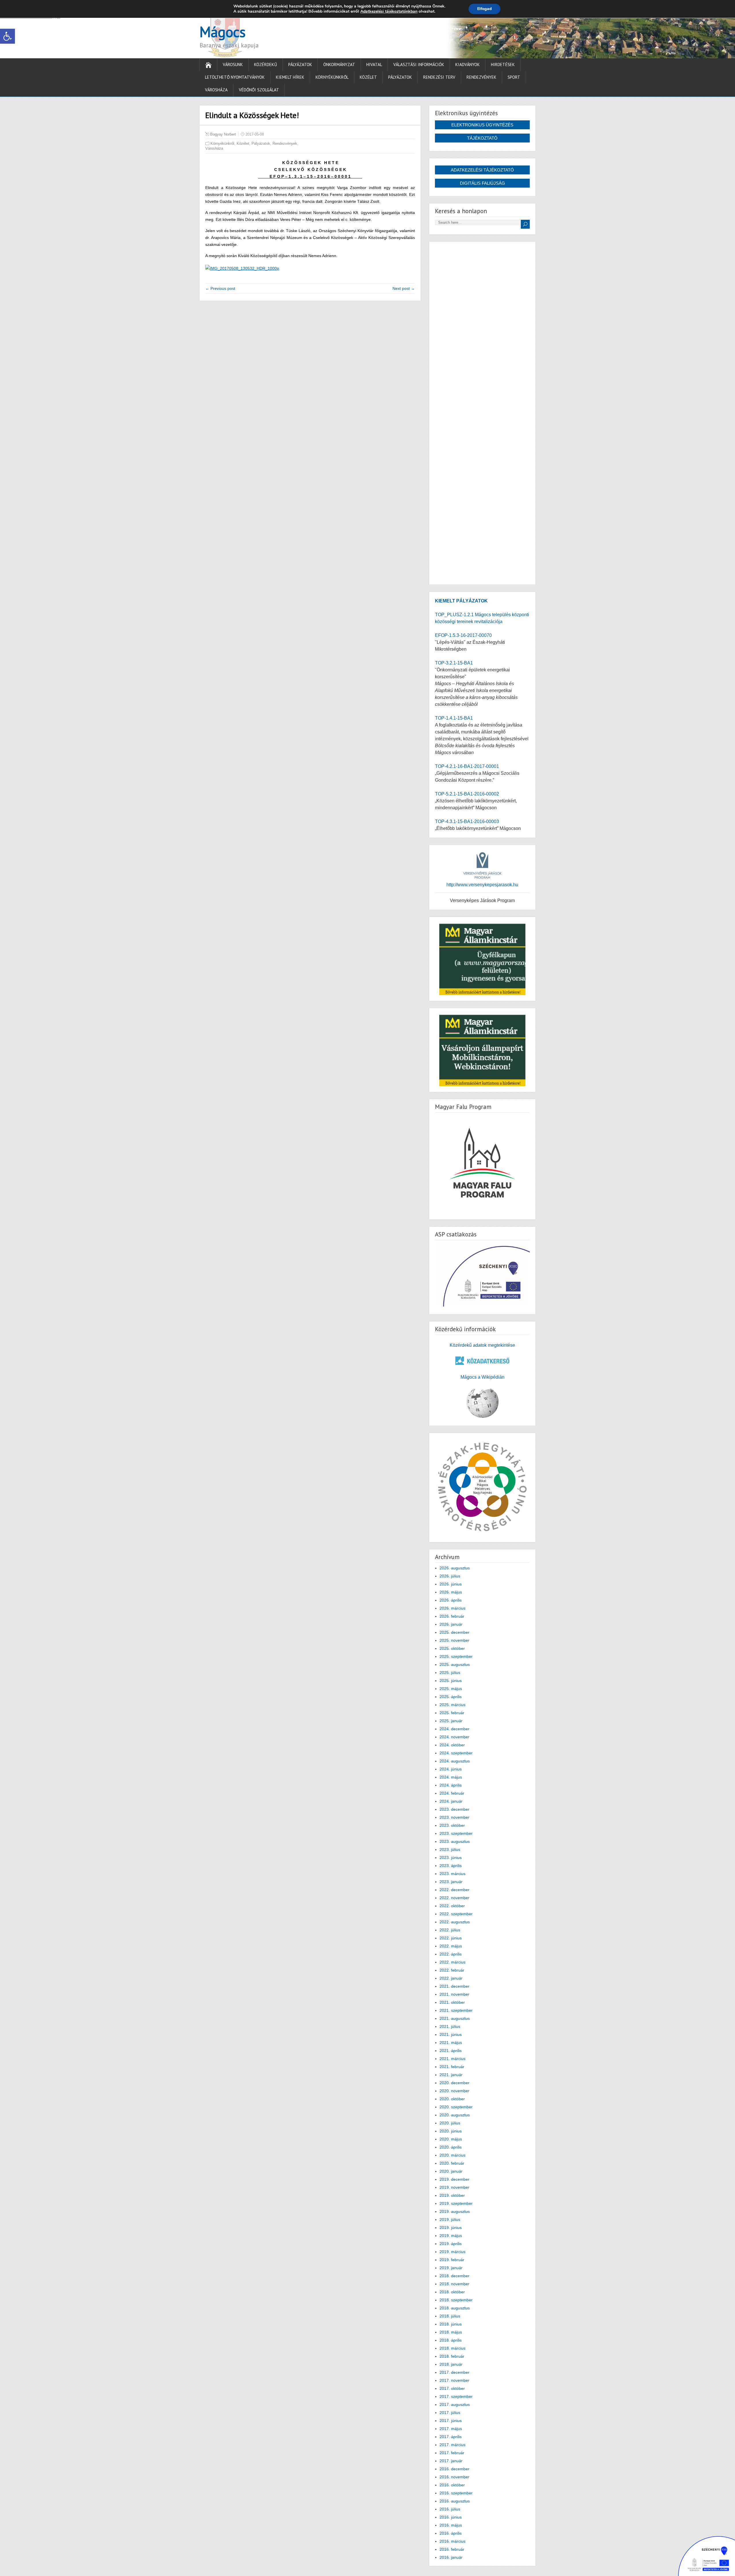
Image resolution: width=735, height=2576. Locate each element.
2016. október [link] (452, 2485)
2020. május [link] (451, 2139)
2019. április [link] (451, 2244)
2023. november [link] (454, 1817)
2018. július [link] (450, 2316)
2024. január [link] (451, 1801)
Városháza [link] (216, 90)
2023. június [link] (451, 1858)
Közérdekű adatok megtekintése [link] (482, 1345)
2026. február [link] (452, 1616)
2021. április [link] (451, 2051)
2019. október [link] (452, 2195)
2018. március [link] (452, 2348)
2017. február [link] (452, 2453)
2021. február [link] (452, 2067)
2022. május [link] (451, 1946)
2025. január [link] (451, 1721)
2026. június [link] (451, 1584)
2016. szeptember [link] (456, 2493)
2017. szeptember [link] (456, 2396)
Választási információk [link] (419, 64)
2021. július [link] (450, 2026)
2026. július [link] (450, 1576)
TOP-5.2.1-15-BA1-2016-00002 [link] (467, 794)
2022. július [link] (450, 1930)
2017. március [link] (452, 2445)
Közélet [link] (368, 77)
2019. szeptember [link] (456, 2203)
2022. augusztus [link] (455, 1922)
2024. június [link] (451, 1769)
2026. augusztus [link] (455, 1568)
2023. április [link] (451, 1866)
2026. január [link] (451, 1624)
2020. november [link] (454, 2091)
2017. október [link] (452, 2388)
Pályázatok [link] (300, 64)
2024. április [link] (451, 1785)
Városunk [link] (233, 64)
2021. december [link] (454, 1986)
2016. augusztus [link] (455, 2501)
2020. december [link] (454, 2083)
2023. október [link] (452, 1825)
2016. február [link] (452, 2549)
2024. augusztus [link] (455, 1761)
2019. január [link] (451, 2268)
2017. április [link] (451, 2437)
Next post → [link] (404, 288)
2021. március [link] (452, 2059)
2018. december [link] (454, 2276)
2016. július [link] (450, 2509)
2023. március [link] (452, 1874)
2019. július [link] (450, 2219)
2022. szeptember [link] (456, 1914)
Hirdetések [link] (503, 64)
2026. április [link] (451, 1600)
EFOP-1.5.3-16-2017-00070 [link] (463, 635)
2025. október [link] (452, 1648)
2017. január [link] (451, 2461)
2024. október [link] (452, 1745)
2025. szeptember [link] (456, 1656)
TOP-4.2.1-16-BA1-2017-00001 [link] (467, 766)
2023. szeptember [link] (456, 1833)
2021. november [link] (454, 1994)
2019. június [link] (451, 2228)
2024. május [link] (451, 1777)
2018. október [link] (452, 2292)
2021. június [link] (451, 2034)
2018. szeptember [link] (456, 2300)
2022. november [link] (454, 1898)
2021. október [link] (452, 2002)
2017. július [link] (450, 2413)
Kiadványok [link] (468, 64)
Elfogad (484, 9)
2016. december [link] (454, 2469)
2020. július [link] (450, 2123)
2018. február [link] (452, 2356)
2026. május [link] (451, 1592)
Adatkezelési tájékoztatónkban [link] (389, 11)
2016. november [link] (454, 2477)
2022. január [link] (451, 1978)
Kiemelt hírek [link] (290, 77)
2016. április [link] (451, 2533)
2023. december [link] (454, 1809)
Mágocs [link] (223, 32)
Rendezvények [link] (481, 77)
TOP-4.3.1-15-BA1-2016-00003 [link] (467, 821)
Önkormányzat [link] (339, 64)
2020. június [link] (451, 2131)
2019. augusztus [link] (455, 2211)
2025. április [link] (451, 1697)
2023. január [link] (451, 1882)
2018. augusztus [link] (455, 2308)
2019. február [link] (452, 2260)
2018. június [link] (451, 2324)
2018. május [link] (451, 2332)
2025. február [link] (452, 1713)
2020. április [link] (451, 2147)
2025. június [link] (451, 1681)
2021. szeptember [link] (456, 2010)
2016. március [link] (452, 2541)
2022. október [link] (452, 1906)
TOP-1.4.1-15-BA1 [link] (454, 718)
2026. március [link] (452, 1608)
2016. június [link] (451, 2517)
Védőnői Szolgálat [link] (259, 90)
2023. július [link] (450, 1849)
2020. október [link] (452, 2099)
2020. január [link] (451, 2171)
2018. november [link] (454, 2284)
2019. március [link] (452, 2252)
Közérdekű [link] (266, 64)
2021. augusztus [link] (455, 2018)
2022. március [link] (452, 1962)
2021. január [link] (451, 2075)
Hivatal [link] (374, 64)
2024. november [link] (454, 1737)
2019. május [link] (451, 2236)
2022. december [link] (454, 1890)
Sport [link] (514, 77)
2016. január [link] (451, 2557)
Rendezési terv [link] (439, 77)
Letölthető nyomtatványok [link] (235, 77)
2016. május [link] (451, 2525)
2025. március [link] (452, 1705)
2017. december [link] (454, 2372)
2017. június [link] (451, 2421)
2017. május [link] (451, 2429)
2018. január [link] (451, 2364)
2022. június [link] (451, 1938)
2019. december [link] (454, 2179)
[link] (7, 36)
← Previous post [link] (220, 288)
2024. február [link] (452, 1793)
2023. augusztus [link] (455, 1841)
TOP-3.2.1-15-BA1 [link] (454, 663)
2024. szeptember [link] (456, 1753)
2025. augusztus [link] (455, 1664)
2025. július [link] (450, 1673)
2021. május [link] (451, 2043)
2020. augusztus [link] (455, 2115)
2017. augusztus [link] (455, 2404)
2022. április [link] (451, 1954)
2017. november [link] (454, 2380)
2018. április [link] (451, 2340)
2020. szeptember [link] (456, 2107)
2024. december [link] (454, 1729)
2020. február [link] (452, 2163)
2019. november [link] (454, 2187)
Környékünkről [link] (332, 77)
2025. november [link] (454, 1640)
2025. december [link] (454, 1632)
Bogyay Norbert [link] (223, 134)
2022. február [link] (452, 1970)
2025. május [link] (451, 1689)
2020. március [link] (452, 2155)
